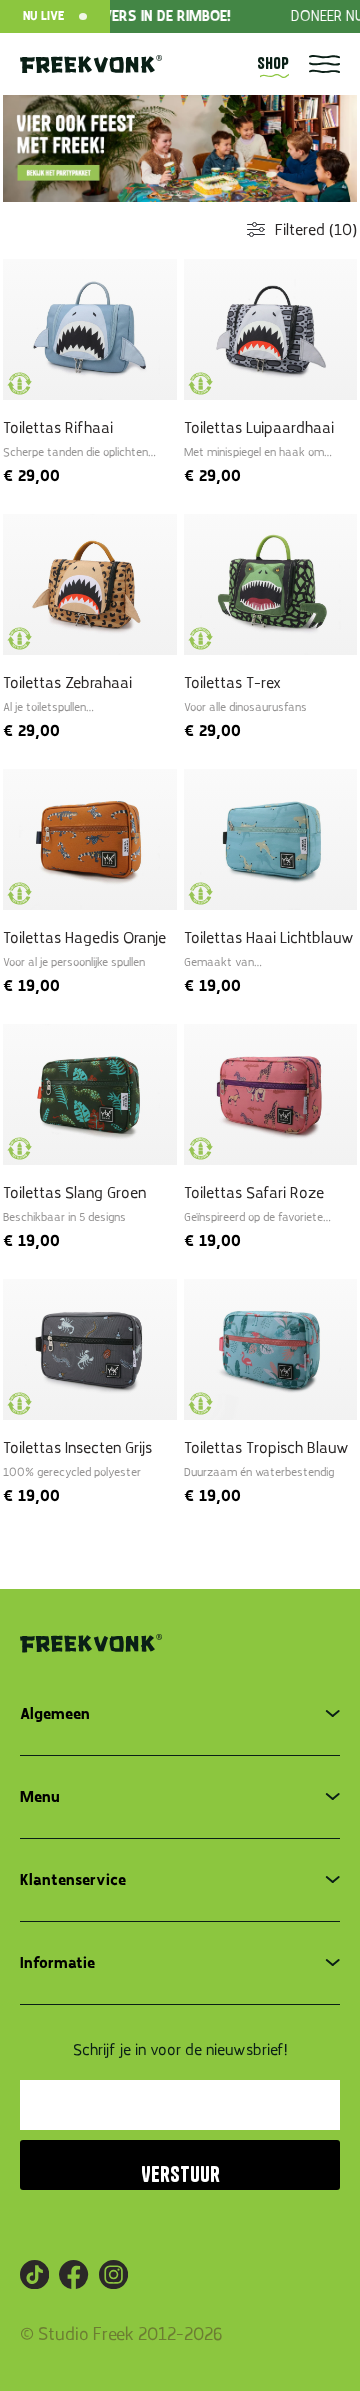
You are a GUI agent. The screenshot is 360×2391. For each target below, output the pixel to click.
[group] (180, 146)
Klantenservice (73, 1880)
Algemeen (55, 1714)
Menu (40, 1797)
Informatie (57, 1963)
